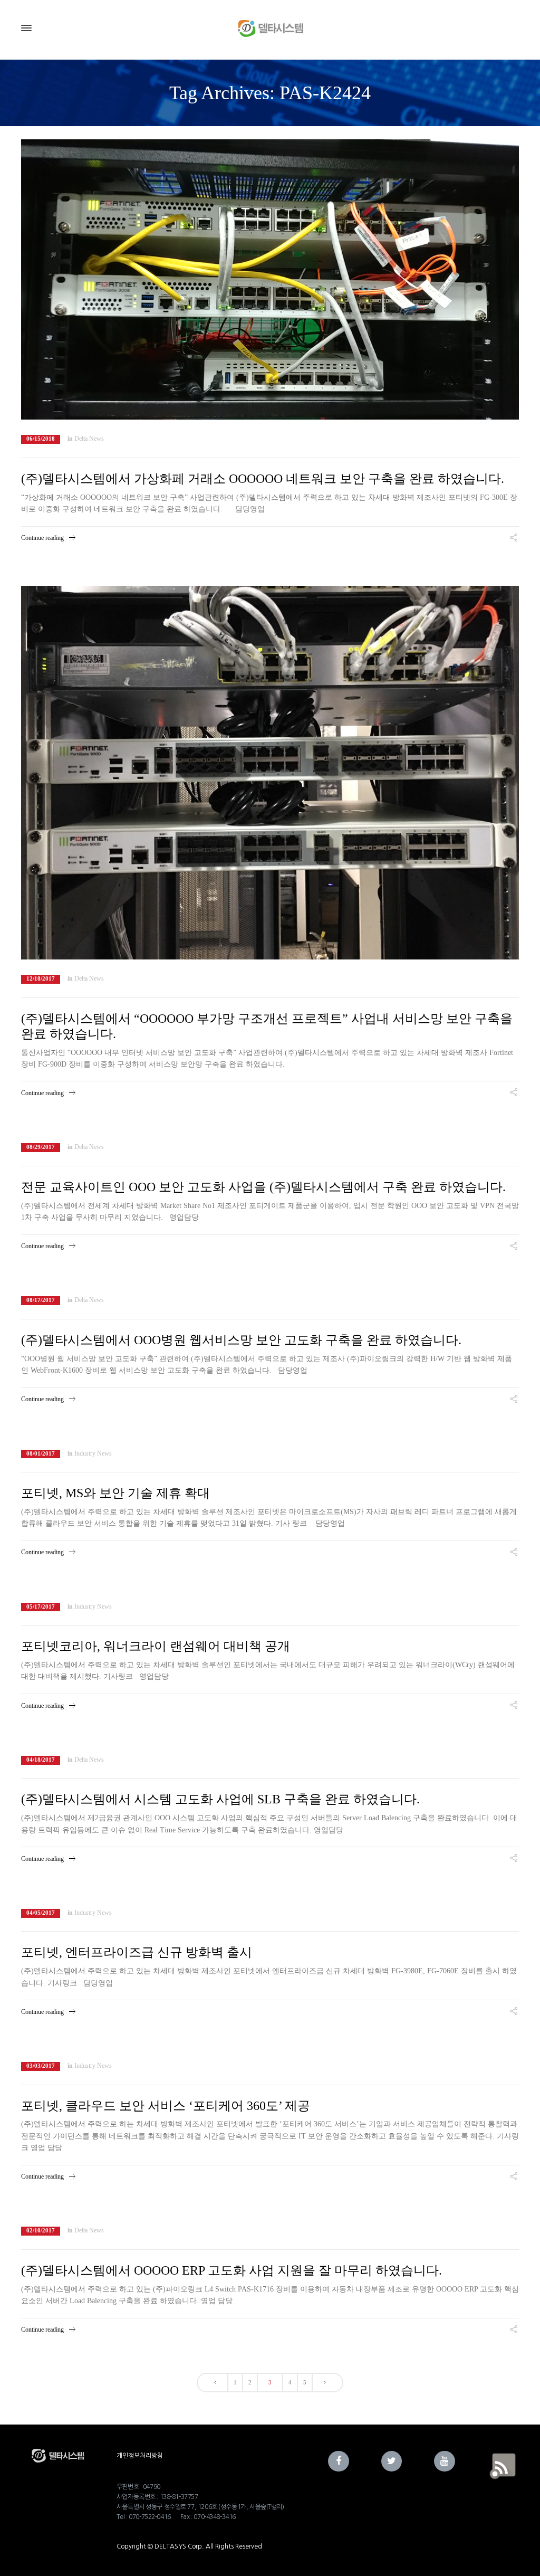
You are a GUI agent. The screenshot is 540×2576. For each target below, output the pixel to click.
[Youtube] (445, 2461)
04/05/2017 (41, 1913)
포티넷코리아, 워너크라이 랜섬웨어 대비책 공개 (156, 1646)
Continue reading (42, 538)
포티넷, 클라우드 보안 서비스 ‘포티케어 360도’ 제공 (166, 2106)
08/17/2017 (41, 1300)
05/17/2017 (41, 1607)
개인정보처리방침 (140, 2456)
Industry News (93, 1453)
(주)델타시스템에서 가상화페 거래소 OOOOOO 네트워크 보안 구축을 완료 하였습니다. (263, 479)
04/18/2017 (41, 1760)
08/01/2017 (41, 1454)
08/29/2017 (41, 1147)
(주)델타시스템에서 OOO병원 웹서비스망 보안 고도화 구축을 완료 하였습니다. (241, 1340)
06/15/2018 (41, 439)
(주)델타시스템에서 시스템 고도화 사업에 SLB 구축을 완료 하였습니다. (220, 1799)
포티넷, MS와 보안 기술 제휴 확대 (115, 1493)
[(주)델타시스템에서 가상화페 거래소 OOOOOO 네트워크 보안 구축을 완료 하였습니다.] (270, 279)
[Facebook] (339, 2461)
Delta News (89, 439)
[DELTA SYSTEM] (270, 28)
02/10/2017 (41, 2231)
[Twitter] (392, 2461)
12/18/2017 (41, 979)
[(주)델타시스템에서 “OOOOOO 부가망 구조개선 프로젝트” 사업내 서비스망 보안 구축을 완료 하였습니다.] (270, 773)
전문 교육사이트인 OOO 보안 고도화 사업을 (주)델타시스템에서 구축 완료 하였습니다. (263, 1187)
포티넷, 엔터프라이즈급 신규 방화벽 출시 (137, 1952)
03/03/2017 (41, 2066)
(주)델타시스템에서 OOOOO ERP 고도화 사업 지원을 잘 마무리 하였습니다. (232, 2270)
